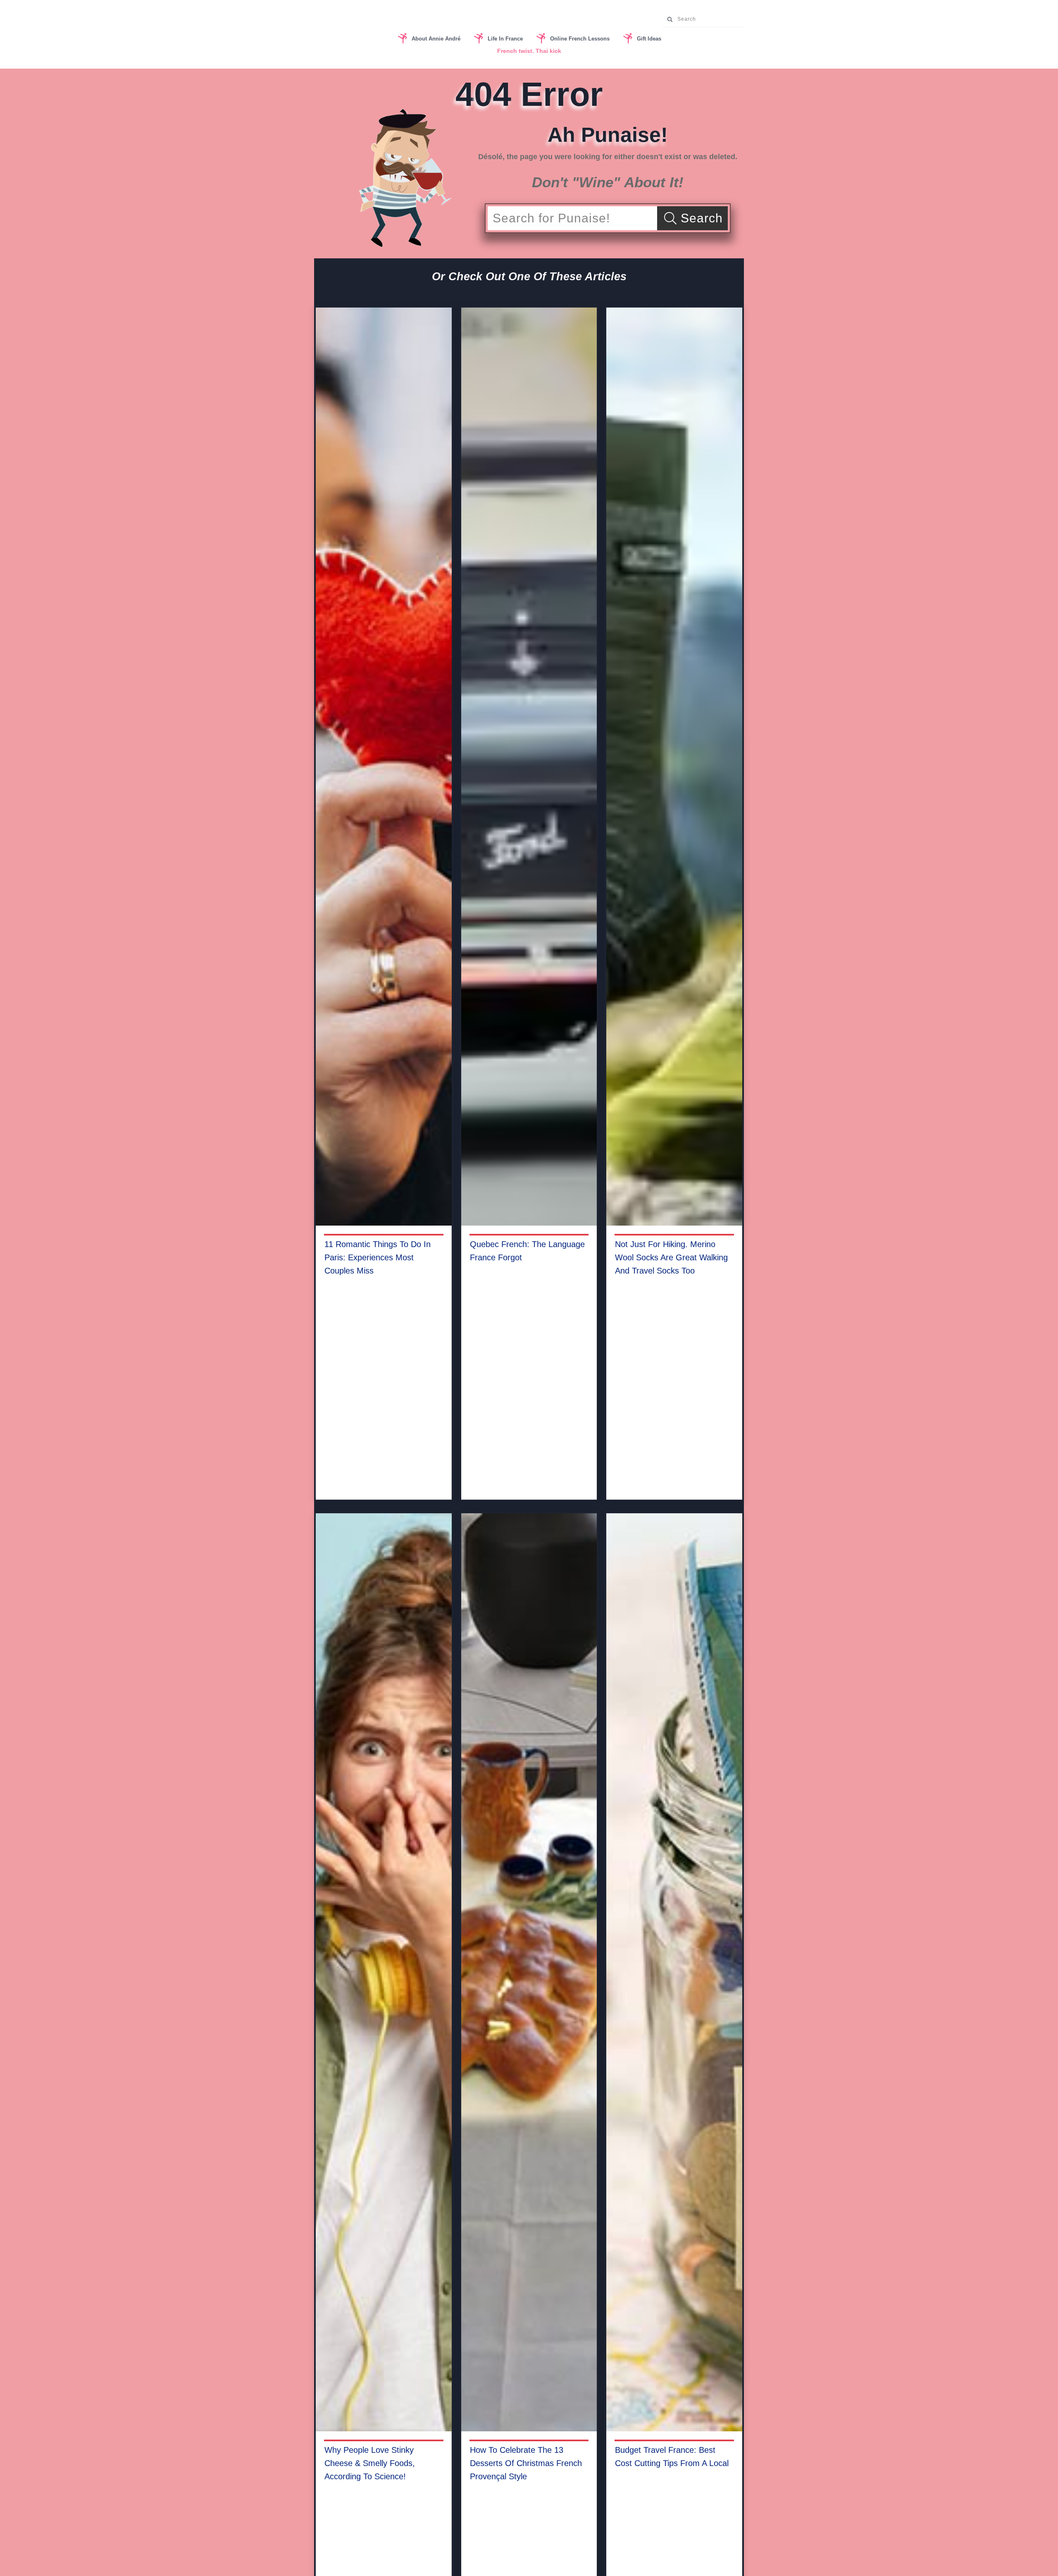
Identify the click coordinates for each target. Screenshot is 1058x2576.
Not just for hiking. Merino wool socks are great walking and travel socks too (671, 1257)
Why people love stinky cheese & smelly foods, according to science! (370, 2463)
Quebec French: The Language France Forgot (527, 1251)
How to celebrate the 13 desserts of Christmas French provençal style (526, 2463)
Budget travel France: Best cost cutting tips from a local (672, 2457)
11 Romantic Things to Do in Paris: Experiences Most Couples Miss (378, 1257)
